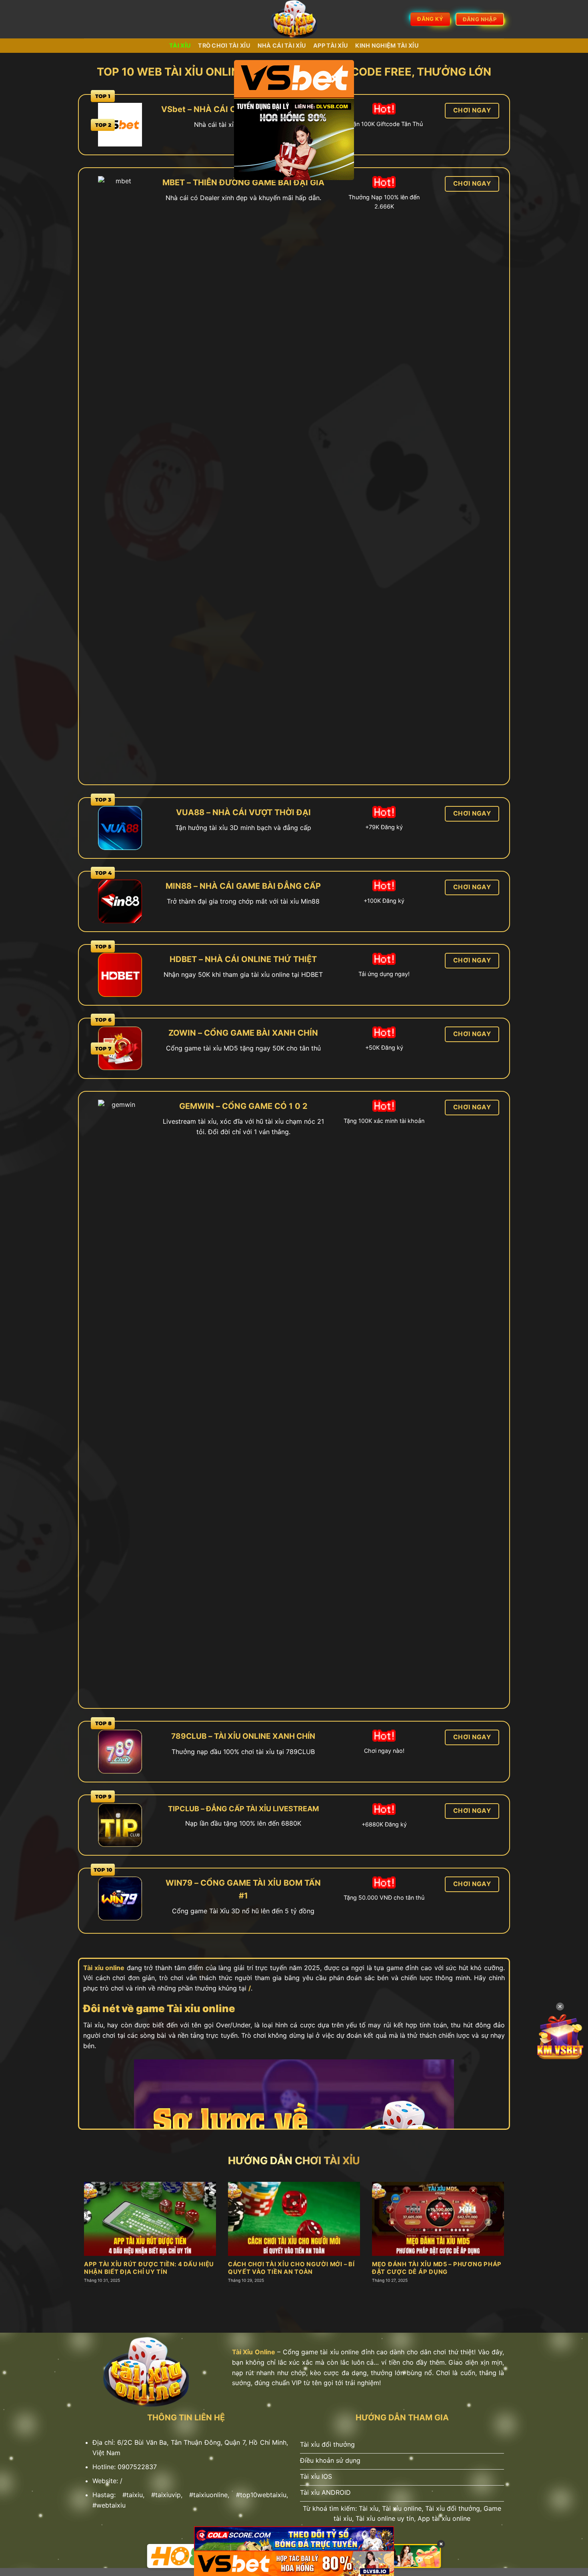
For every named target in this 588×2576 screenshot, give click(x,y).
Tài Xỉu (180, 45)
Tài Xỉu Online (254, 2352)
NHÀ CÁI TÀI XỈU (282, 45)
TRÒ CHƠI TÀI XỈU (224, 45)
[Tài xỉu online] (294, 19)
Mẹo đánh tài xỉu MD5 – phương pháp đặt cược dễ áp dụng (437, 2268)
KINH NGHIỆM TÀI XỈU (387, 45)
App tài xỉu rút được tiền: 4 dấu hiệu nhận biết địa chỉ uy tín (149, 2268)
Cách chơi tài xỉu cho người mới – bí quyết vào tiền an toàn (291, 2268)
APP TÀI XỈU (331, 45)
